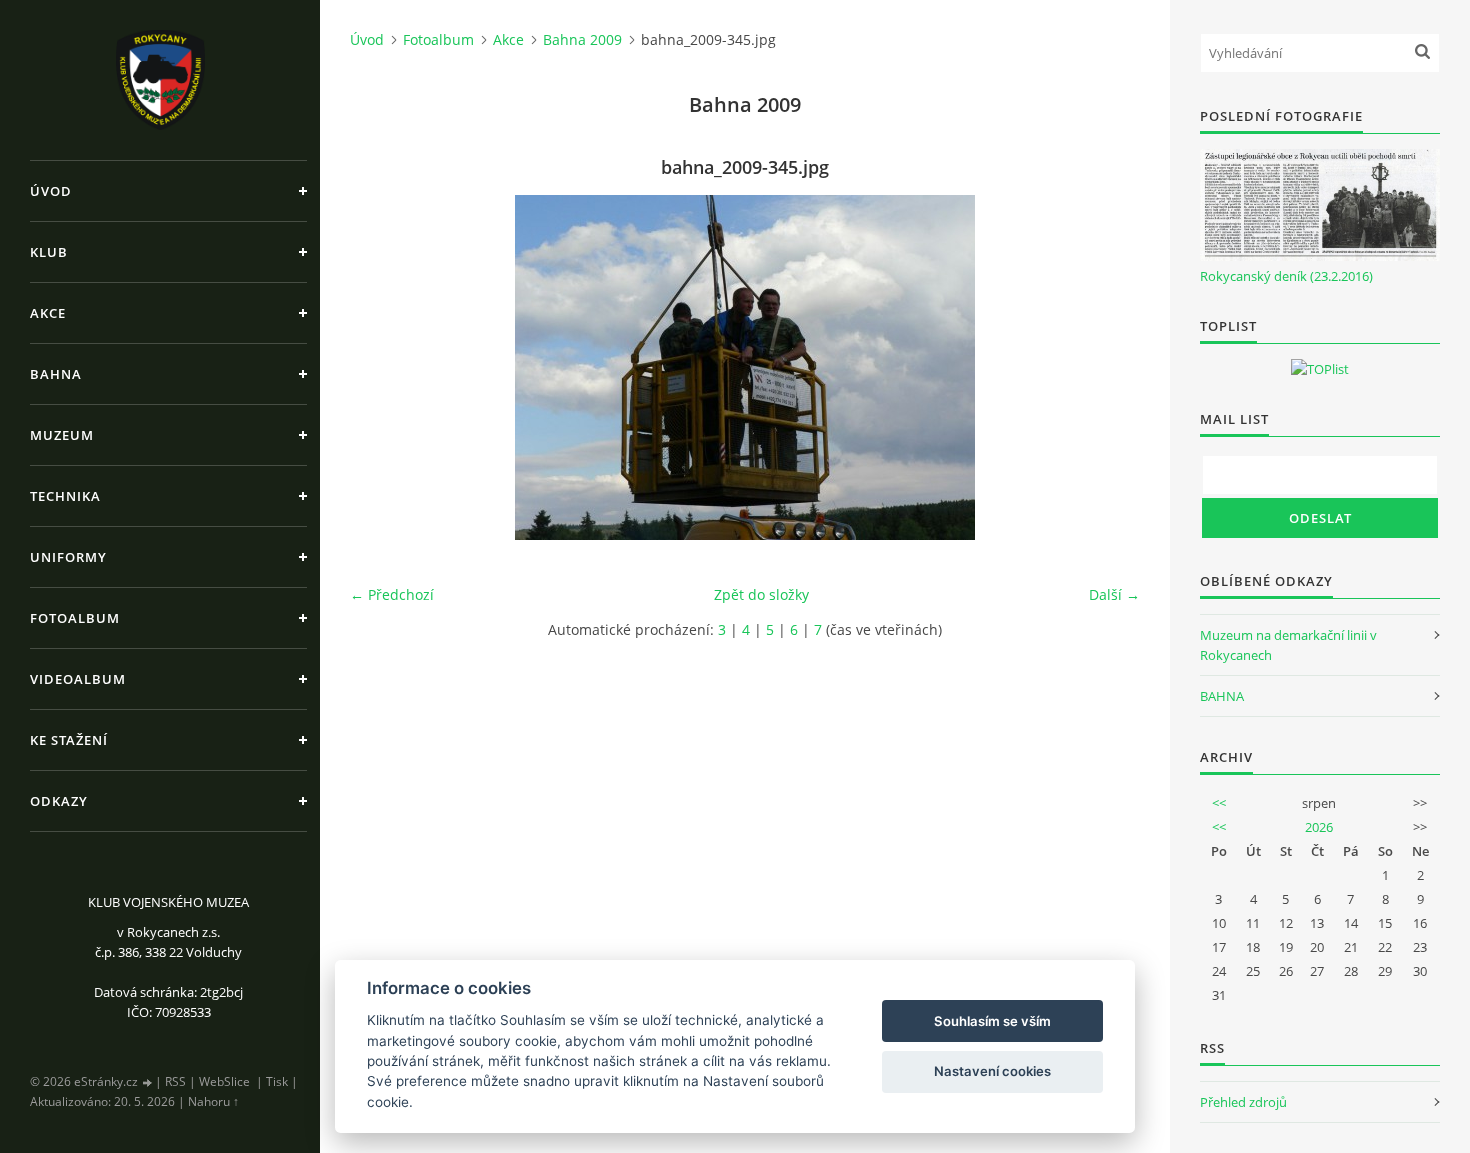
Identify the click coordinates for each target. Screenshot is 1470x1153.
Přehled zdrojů (1243, 1102)
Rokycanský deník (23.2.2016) (1286, 276)
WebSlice (224, 1081)
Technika (65, 496)
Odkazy (59, 801)
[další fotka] (1107, 367)
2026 (1319, 827)
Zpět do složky (761, 594)
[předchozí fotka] (382, 367)
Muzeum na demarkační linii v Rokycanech (1288, 645)
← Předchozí (392, 594)
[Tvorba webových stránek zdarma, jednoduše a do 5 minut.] (148, 1082)
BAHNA (1222, 696)
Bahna (56, 374)
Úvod (51, 191)
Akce (48, 313)
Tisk (277, 1081)
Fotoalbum (75, 618)
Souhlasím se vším (992, 1021)
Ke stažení (69, 740)
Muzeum (62, 435)
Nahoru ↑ (213, 1101)
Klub (49, 252)
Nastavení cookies (992, 1071)
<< (1219, 803)
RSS (175, 1081)
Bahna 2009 (582, 39)
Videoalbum (78, 679)
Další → (1114, 594)
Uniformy (68, 557)
